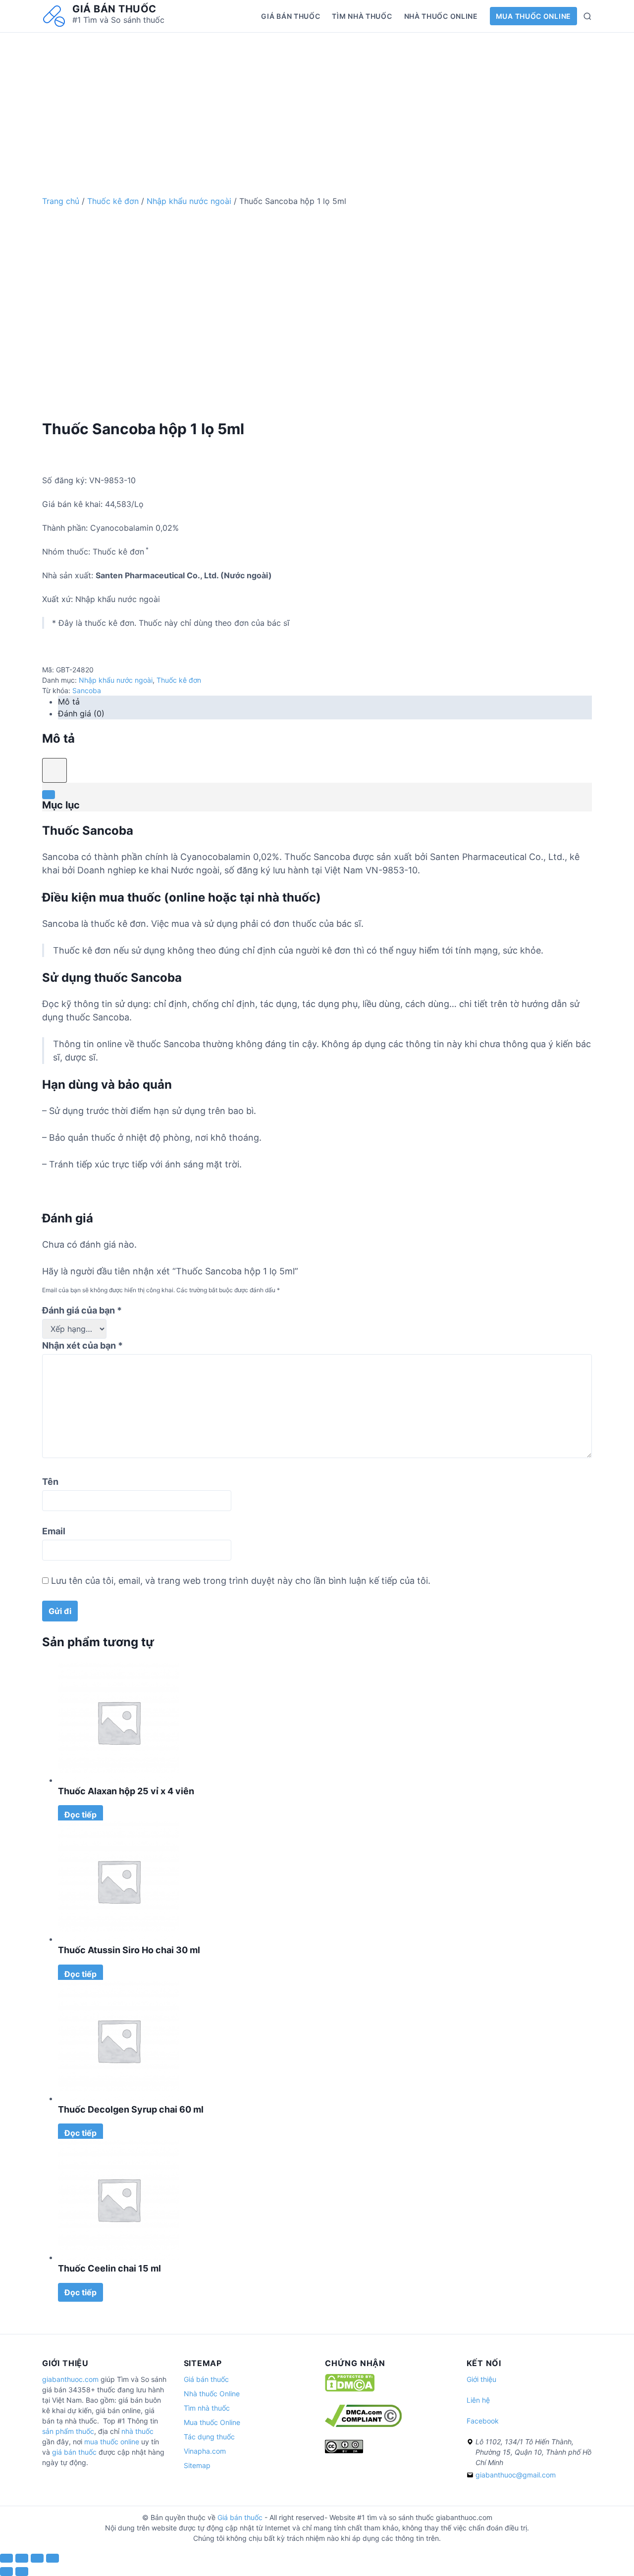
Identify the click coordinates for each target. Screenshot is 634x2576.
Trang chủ (61, 201)
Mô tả (69, 702)
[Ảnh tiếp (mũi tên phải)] (22, 2572)
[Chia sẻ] (22, 2558)
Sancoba (87, 690)
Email (54, 1531)
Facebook (483, 2421)
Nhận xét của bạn (82, 1345)
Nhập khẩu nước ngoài (189, 201)
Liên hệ (478, 2400)
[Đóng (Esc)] (6, 2558)
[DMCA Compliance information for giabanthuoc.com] (363, 2424)
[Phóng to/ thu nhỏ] (53, 2558)
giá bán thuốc (74, 2452)
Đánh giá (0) (81, 713)
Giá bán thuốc (114, 9)
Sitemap (197, 2465)
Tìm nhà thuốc (362, 16)
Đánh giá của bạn (82, 1310)
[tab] (325, 702)
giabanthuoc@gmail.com (516, 2475)
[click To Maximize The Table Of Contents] (54, 770)
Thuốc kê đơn (113, 201)
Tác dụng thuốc (209, 2437)
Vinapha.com (205, 2451)
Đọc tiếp (80, 1815)
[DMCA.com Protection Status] (350, 2389)
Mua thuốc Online (533, 16)
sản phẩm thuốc (68, 2431)
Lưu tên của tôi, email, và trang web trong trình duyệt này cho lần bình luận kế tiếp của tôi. (241, 1581)
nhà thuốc (137, 2431)
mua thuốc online (112, 2442)
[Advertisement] (317, 102)
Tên (50, 1482)
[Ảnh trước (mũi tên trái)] (6, 2572)
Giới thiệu (481, 2379)
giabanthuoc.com (70, 2379)
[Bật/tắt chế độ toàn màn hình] (37, 2558)
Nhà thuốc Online (441, 16)
